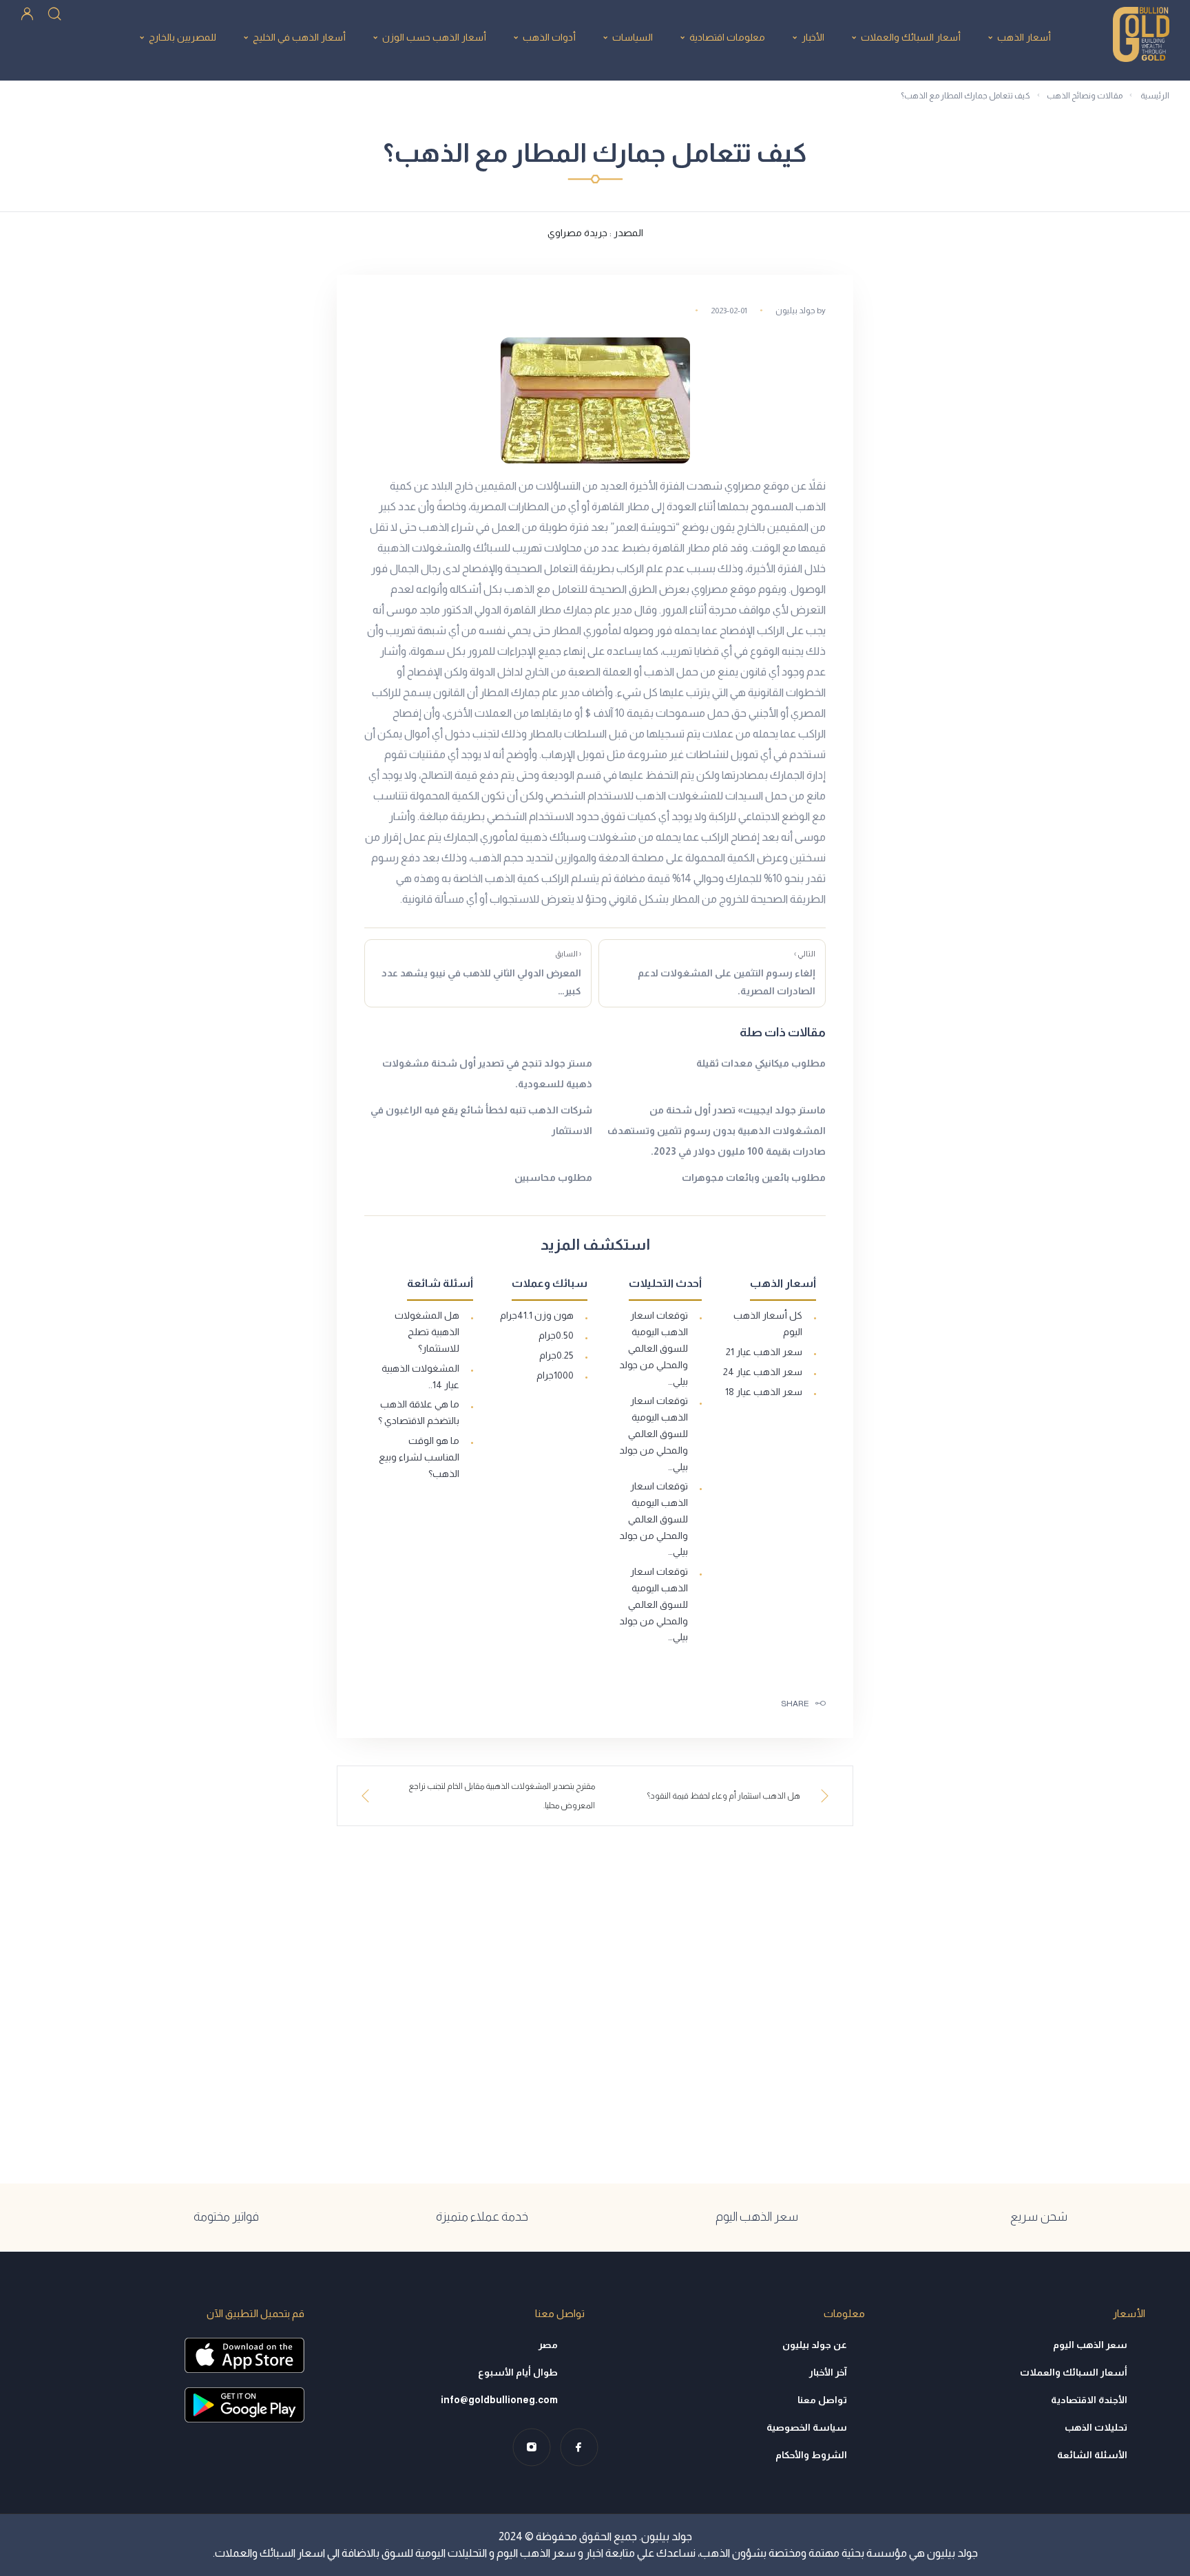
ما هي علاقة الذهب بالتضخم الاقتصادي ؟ (419, 1412)
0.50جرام (556, 1335)
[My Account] (27, 13)
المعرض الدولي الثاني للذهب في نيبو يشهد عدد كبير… (481, 973)
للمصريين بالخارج (182, 37)
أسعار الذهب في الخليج (299, 37)
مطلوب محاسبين (553, 1177)
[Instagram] (531, 2447)
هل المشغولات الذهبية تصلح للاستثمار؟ (427, 1332)
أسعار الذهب (1024, 37)
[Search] (54, 13)
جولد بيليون (795, 311)
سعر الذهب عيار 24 (763, 1372)
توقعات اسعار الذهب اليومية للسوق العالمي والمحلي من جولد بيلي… (654, 1348)
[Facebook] (579, 2447)
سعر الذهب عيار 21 (764, 1352)
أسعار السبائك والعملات (911, 37)
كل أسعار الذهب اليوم (768, 1323)
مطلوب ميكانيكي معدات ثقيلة (761, 1063)
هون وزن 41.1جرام (537, 1315)
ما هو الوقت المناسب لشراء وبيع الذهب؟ (419, 1457)
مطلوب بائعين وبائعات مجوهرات (754, 1177)
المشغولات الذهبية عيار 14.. (420, 1376)
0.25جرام (556, 1355)
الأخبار (813, 37)
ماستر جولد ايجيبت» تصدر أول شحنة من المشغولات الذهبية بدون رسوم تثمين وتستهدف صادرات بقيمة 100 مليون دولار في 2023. (717, 1131)
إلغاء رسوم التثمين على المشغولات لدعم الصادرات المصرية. (727, 973)
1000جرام (555, 1375)
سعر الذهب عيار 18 (764, 1392)
